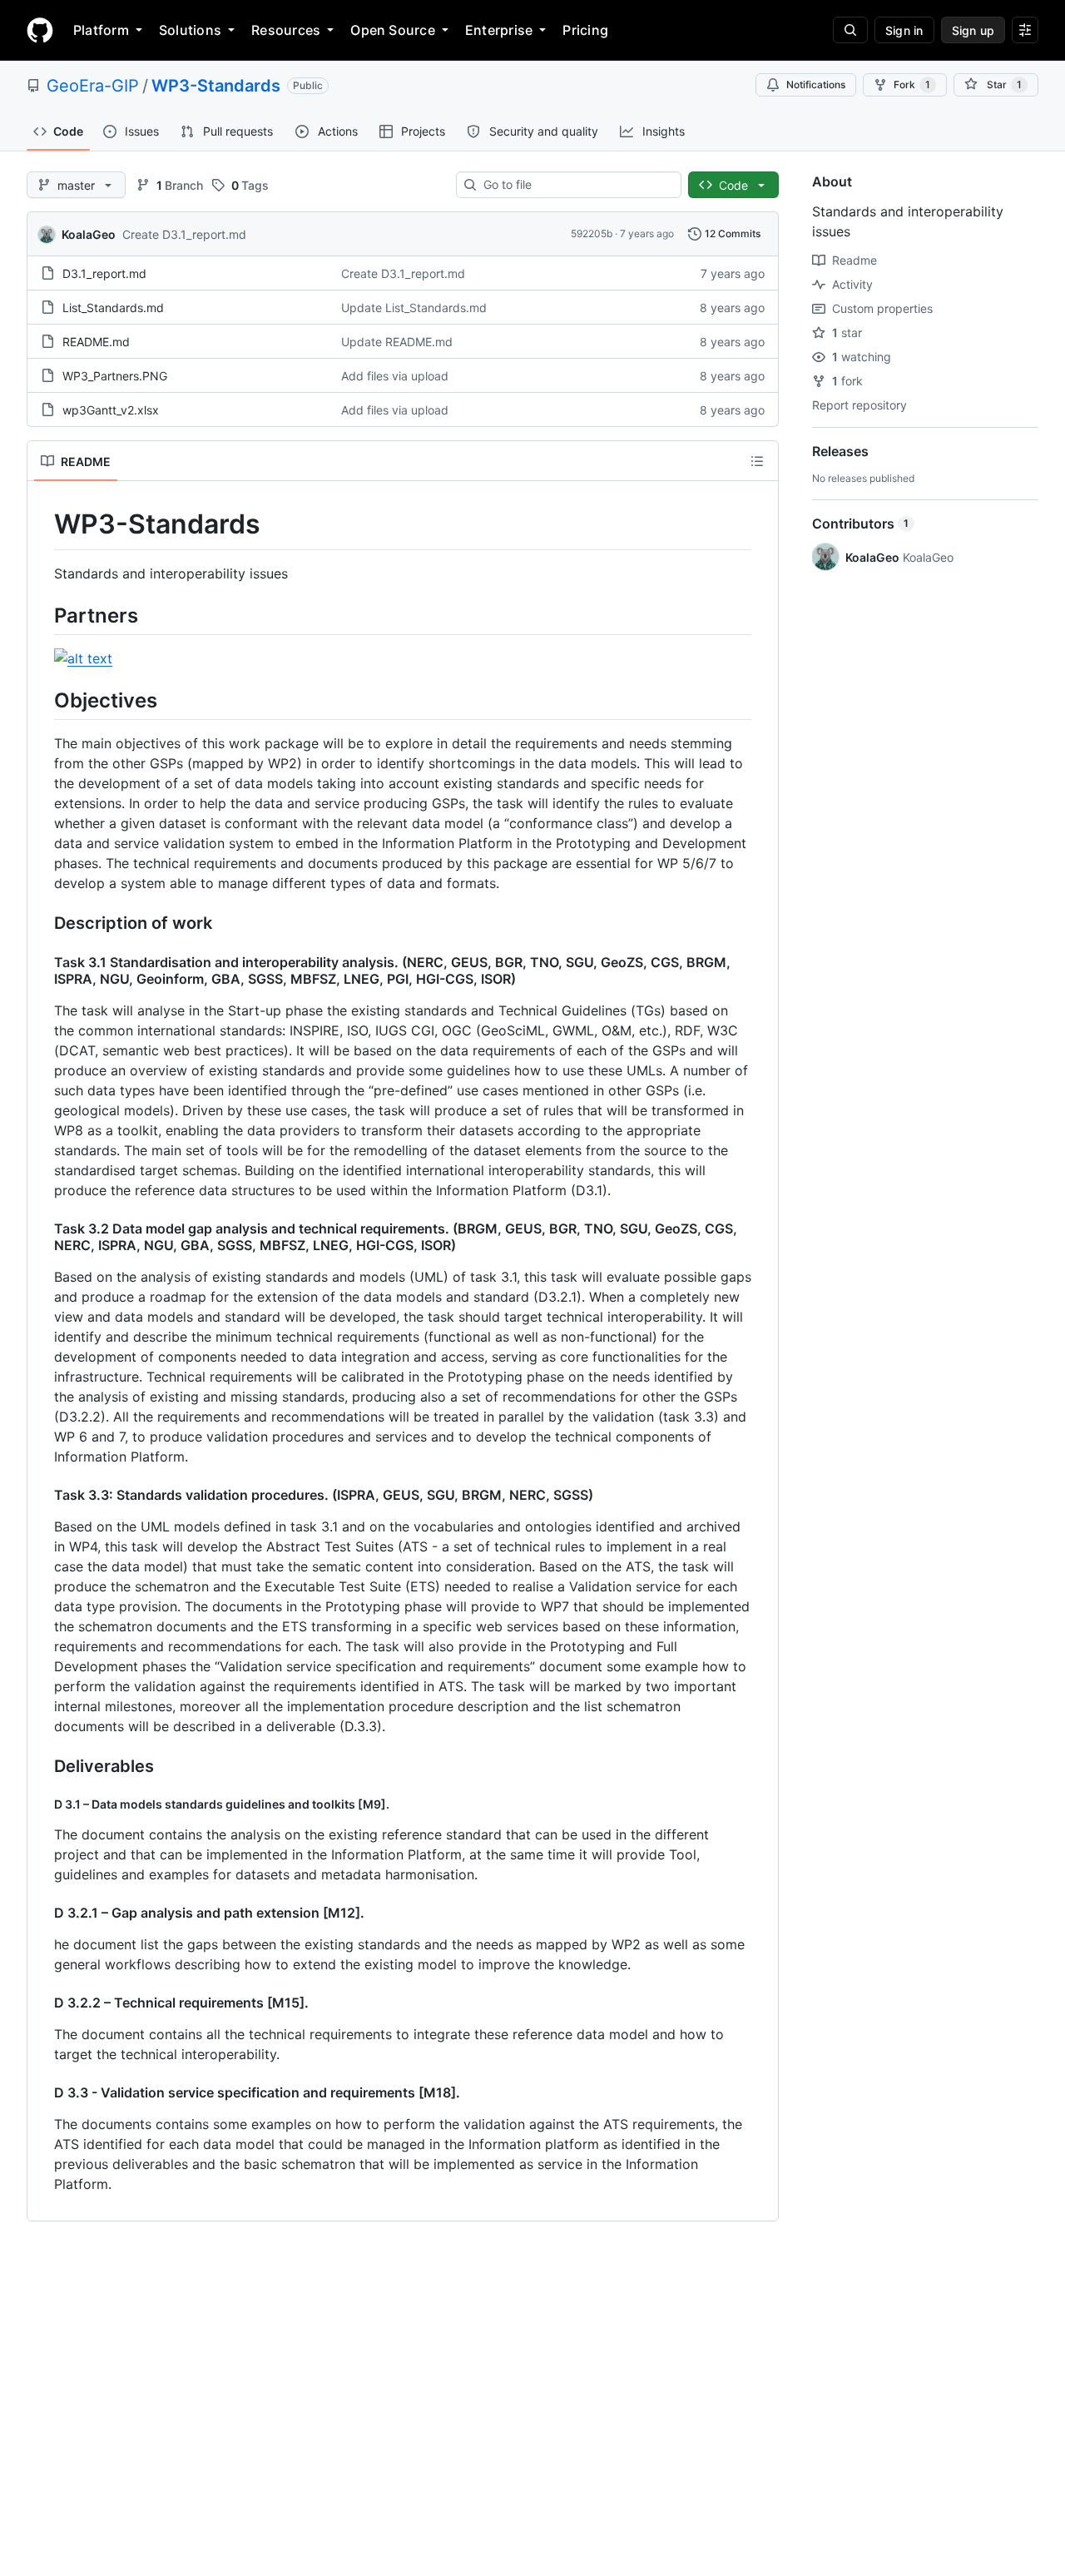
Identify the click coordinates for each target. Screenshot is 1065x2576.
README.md (96, 342)
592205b (592, 233)
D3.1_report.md (104, 273)
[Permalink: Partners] (42, 615)
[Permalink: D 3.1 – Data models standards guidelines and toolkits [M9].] (42, 1804)
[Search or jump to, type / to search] (850, 30)
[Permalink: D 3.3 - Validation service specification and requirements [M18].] (42, 2092)
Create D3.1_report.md (184, 234)
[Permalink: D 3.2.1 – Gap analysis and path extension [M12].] (42, 1913)
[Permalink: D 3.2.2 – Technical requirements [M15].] (42, 2003)
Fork (912, 84)
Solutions (190, 30)
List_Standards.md (113, 308)
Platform (101, 30)
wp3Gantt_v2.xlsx (111, 410)
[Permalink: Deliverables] (42, 1766)
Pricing (585, 30)
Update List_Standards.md (414, 308)
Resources (286, 30)
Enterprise (499, 30)
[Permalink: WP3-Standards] (42, 524)
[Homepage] (40, 30)
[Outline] (757, 461)
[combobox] (575, 185)
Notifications (816, 84)
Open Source (393, 30)
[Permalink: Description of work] (42, 923)
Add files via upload (395, 376)
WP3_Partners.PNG (115, 376)
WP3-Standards (216, 86)
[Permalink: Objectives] (42, 700)
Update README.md (397, 342)
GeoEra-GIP (93, 86)
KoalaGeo (89, 234)
